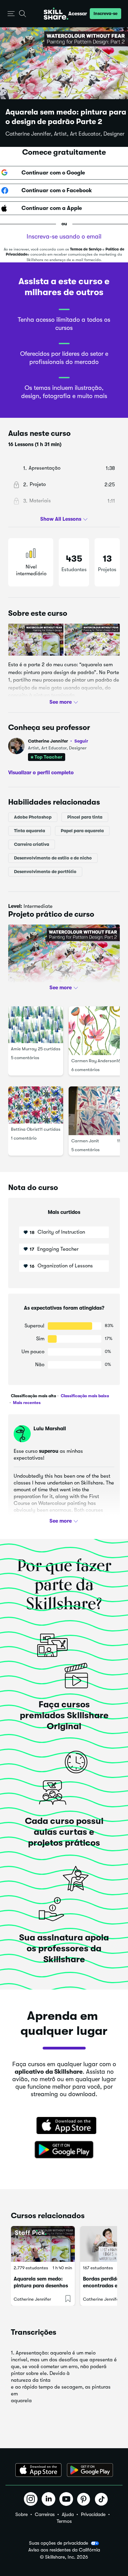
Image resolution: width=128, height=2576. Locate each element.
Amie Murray (24, 1049)
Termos (64, 2521)
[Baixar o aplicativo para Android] (90, 2470)
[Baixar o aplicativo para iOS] (38, 2470)
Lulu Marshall (50, 1429)
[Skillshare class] (43, 2244)
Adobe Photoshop (33, 817)
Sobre (22, 2514)
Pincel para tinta (85, 817)
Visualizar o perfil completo (41, 773)
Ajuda (68, 2514)
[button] (11, 14)
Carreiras (45, 2514)
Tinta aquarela (30, 830)
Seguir (81, 741)
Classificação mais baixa (84, 1396)
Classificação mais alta (33, 1396)
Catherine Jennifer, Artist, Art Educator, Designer (65, 134)
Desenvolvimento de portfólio (45, 871)
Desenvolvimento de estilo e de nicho (53, 858)
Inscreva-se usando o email (64, 237)
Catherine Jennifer (58, 741)
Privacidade (93, 2514)
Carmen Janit (85, 1141)
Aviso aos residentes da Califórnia (64, 2550)
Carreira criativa (32, 844)
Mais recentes (26, 1403)
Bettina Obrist (25, 1129)
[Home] (56, 14)
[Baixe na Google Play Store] (64, 2150)
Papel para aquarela (82, 830)
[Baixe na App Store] (64, 2126)
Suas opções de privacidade (59, 2543)
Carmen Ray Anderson (94, 1061)
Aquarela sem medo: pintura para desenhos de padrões (41, 2286)
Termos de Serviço (86, 249)
